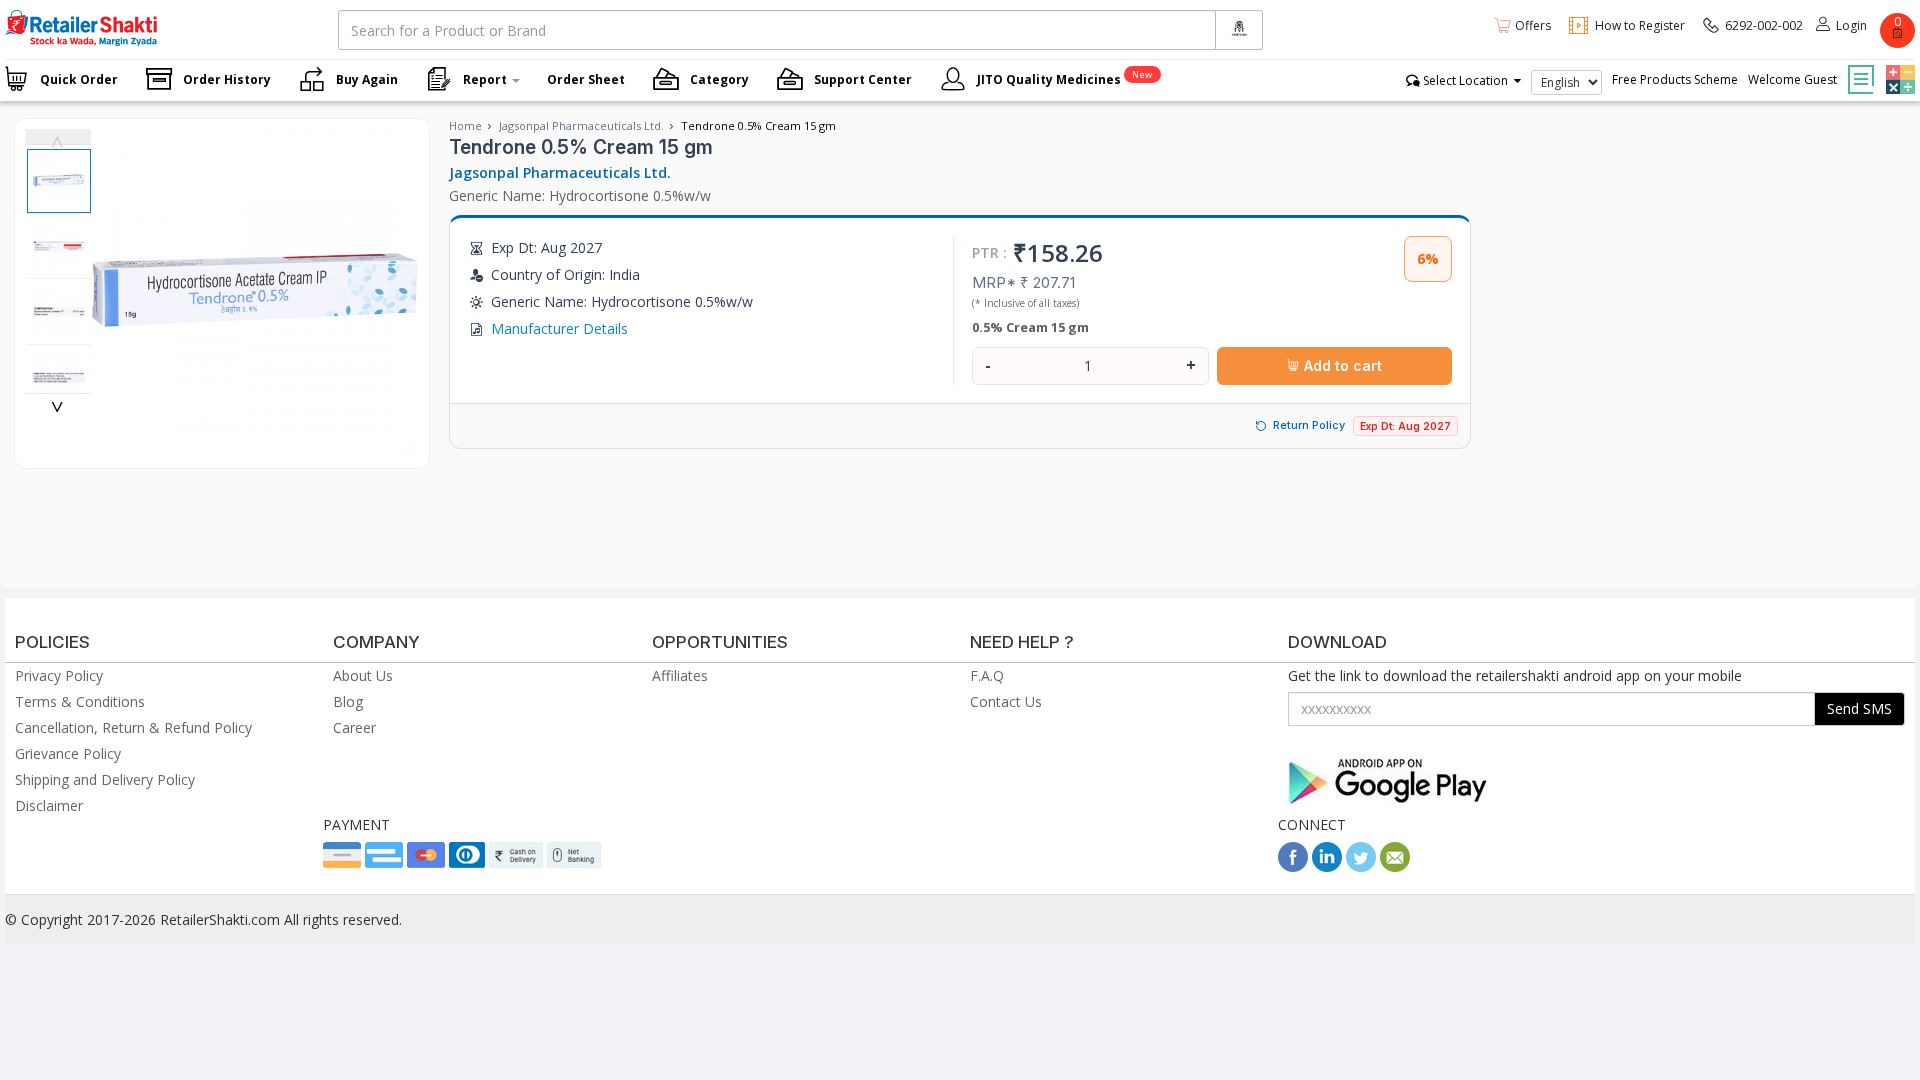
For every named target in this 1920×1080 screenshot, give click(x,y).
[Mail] (1395, 866)
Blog (348, 701)
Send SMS (1859, 708)
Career (354, 727)
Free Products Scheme (1675, 79)
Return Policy (1309, 425)
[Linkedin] (1327, 866)
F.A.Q (987, 675)
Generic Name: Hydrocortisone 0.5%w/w (580, 195)
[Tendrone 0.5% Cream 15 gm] (255, 447)
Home (465, 125)
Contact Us (1006, 701)
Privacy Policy (59, 675)
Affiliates (680, 675)
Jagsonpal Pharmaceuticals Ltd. (581, 125)
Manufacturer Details (559, 328)
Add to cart (1341, 365)
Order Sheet (586, 79)
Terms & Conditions (80, 701)
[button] (1898, 65)
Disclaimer (49, 805)
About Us (363, 675)
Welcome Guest (1792, 79)
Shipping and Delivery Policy (105, 779)
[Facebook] (1293, 866)
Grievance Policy (68, 753)
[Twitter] (1361, 866)
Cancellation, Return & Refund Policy (133, 727)
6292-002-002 (1764, 25)
